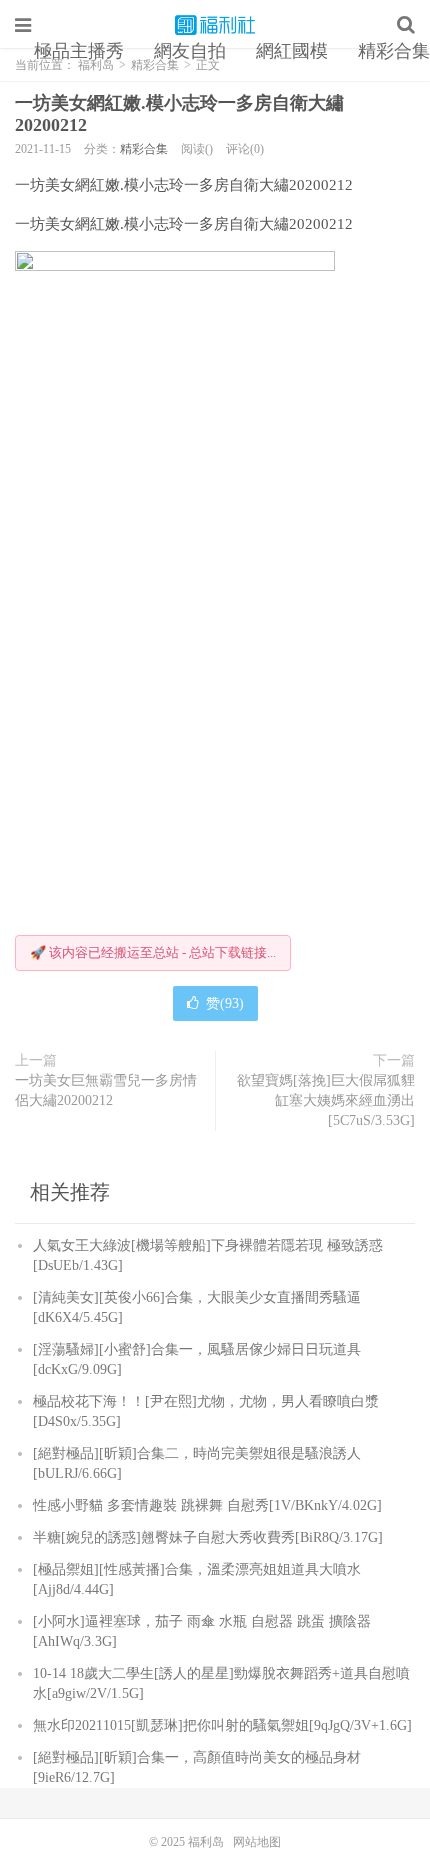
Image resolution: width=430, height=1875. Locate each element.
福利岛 (215, 25)
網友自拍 (190, 51)
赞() (225, 1003)
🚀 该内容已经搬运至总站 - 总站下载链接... (153, 952)
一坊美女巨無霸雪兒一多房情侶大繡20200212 (106, 1090)
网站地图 (257, 1842)
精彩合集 (144, 149)
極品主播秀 (79, 51)
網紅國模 (292, 51)
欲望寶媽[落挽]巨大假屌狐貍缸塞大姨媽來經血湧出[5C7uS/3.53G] (326, 1100)
